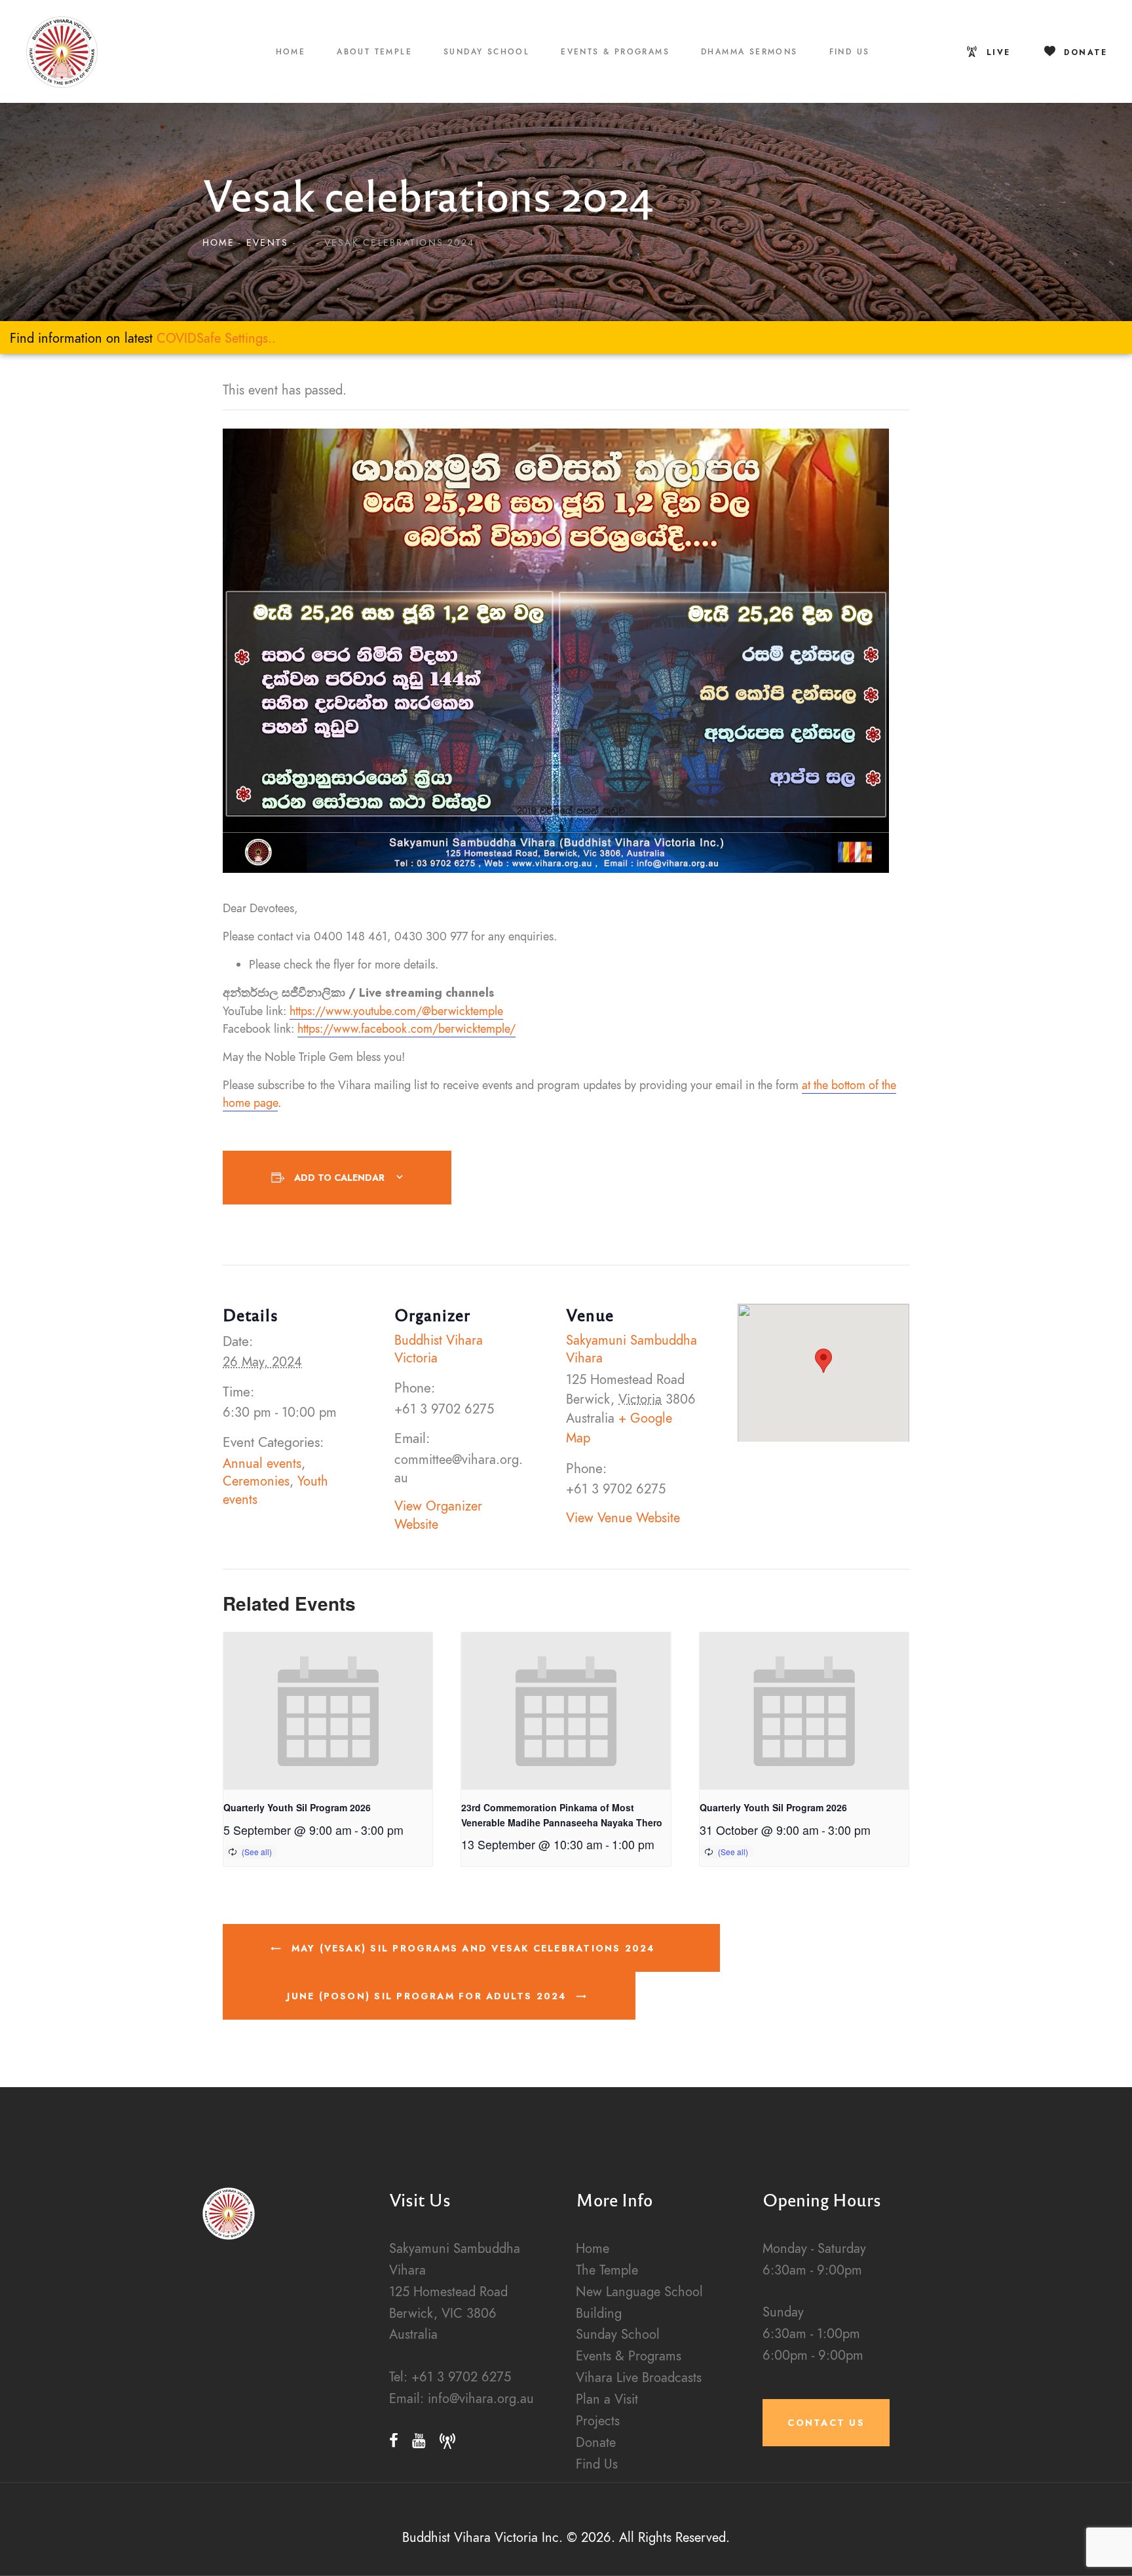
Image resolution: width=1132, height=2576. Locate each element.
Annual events (262, 1464)
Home (218, 243)
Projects (598, 2421)
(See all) (257, 1852)
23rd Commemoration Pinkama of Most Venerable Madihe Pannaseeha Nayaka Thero (562, 1815)
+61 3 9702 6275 (461, 2377)
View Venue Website (623, 1518)
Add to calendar (339, 1178)
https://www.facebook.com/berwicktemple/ (406, 1028)
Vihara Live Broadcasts (639, 2378)
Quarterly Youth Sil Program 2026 (297, 1807)
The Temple (607, 2270)
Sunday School (618, 2335)
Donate (596, 2443)
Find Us (597, 2464)
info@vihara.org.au (481, 2399)
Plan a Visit (607, 2399)
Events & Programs (629, 2356)
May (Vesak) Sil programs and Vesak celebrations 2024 (471, 1948)
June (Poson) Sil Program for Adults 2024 (429, 1996)
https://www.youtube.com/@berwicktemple (396, 1011)
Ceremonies (256, 1481)
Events (267, 243)
